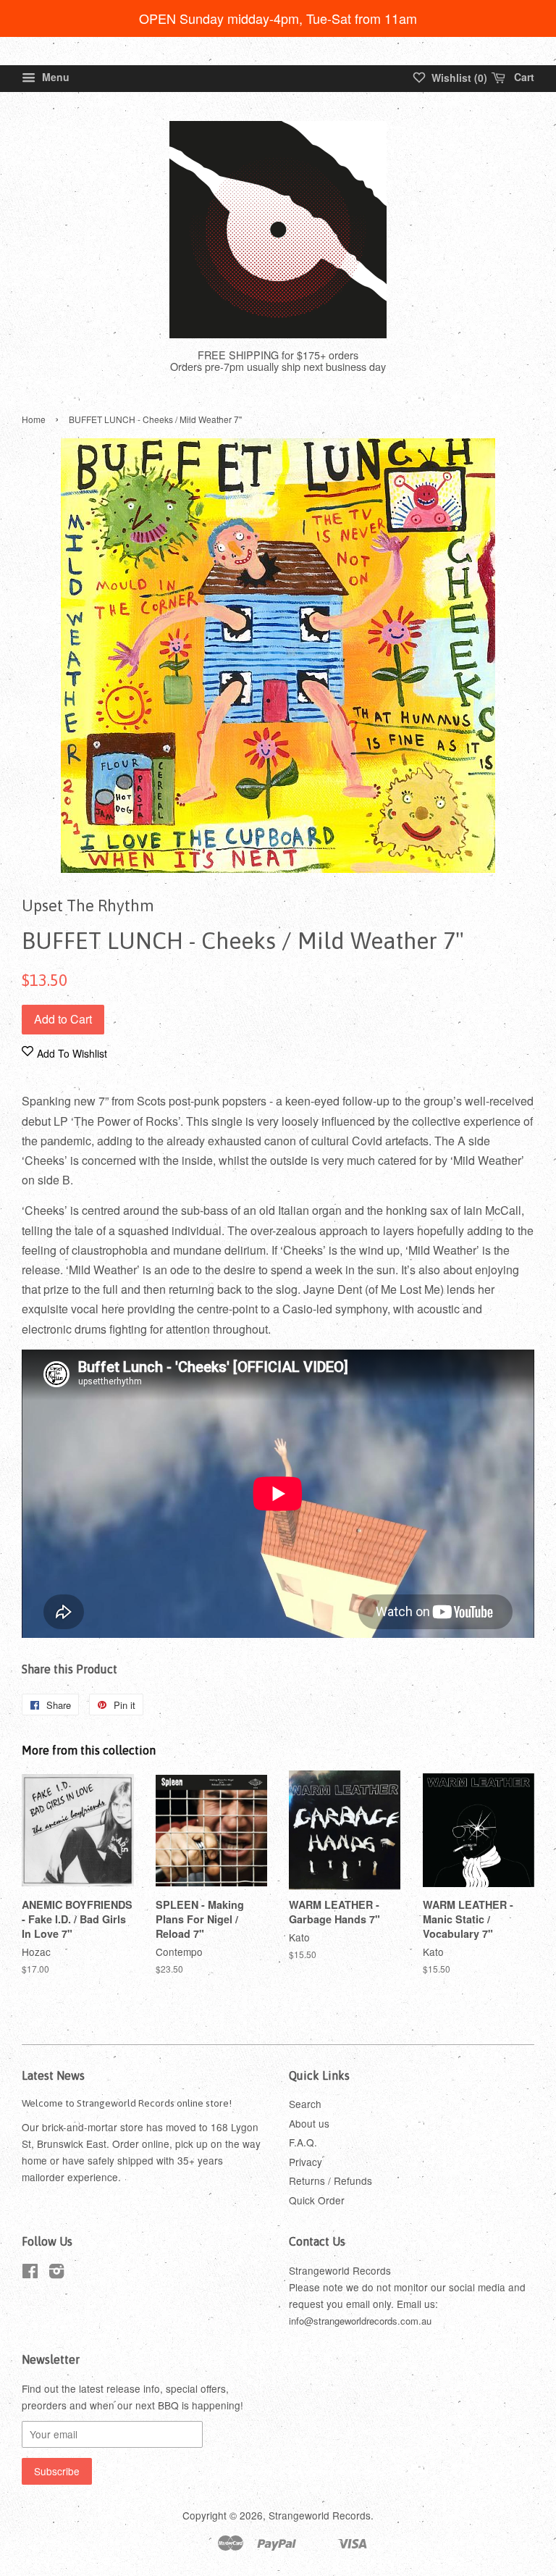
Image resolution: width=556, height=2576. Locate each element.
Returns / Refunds (330, 2180)
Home (34, 419)
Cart (523, 77)
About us (309, 2123)
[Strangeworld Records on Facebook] (30, 2273)
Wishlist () (458, 78)
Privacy (306, 2162)
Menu (54, 77)
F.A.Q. (303, 2142)
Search (305, 2104)
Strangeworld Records (320, 2515)
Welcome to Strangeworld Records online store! (127, 2103)
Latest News (53, 2075)
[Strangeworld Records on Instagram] (56, 2273)
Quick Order (317, 2200)
